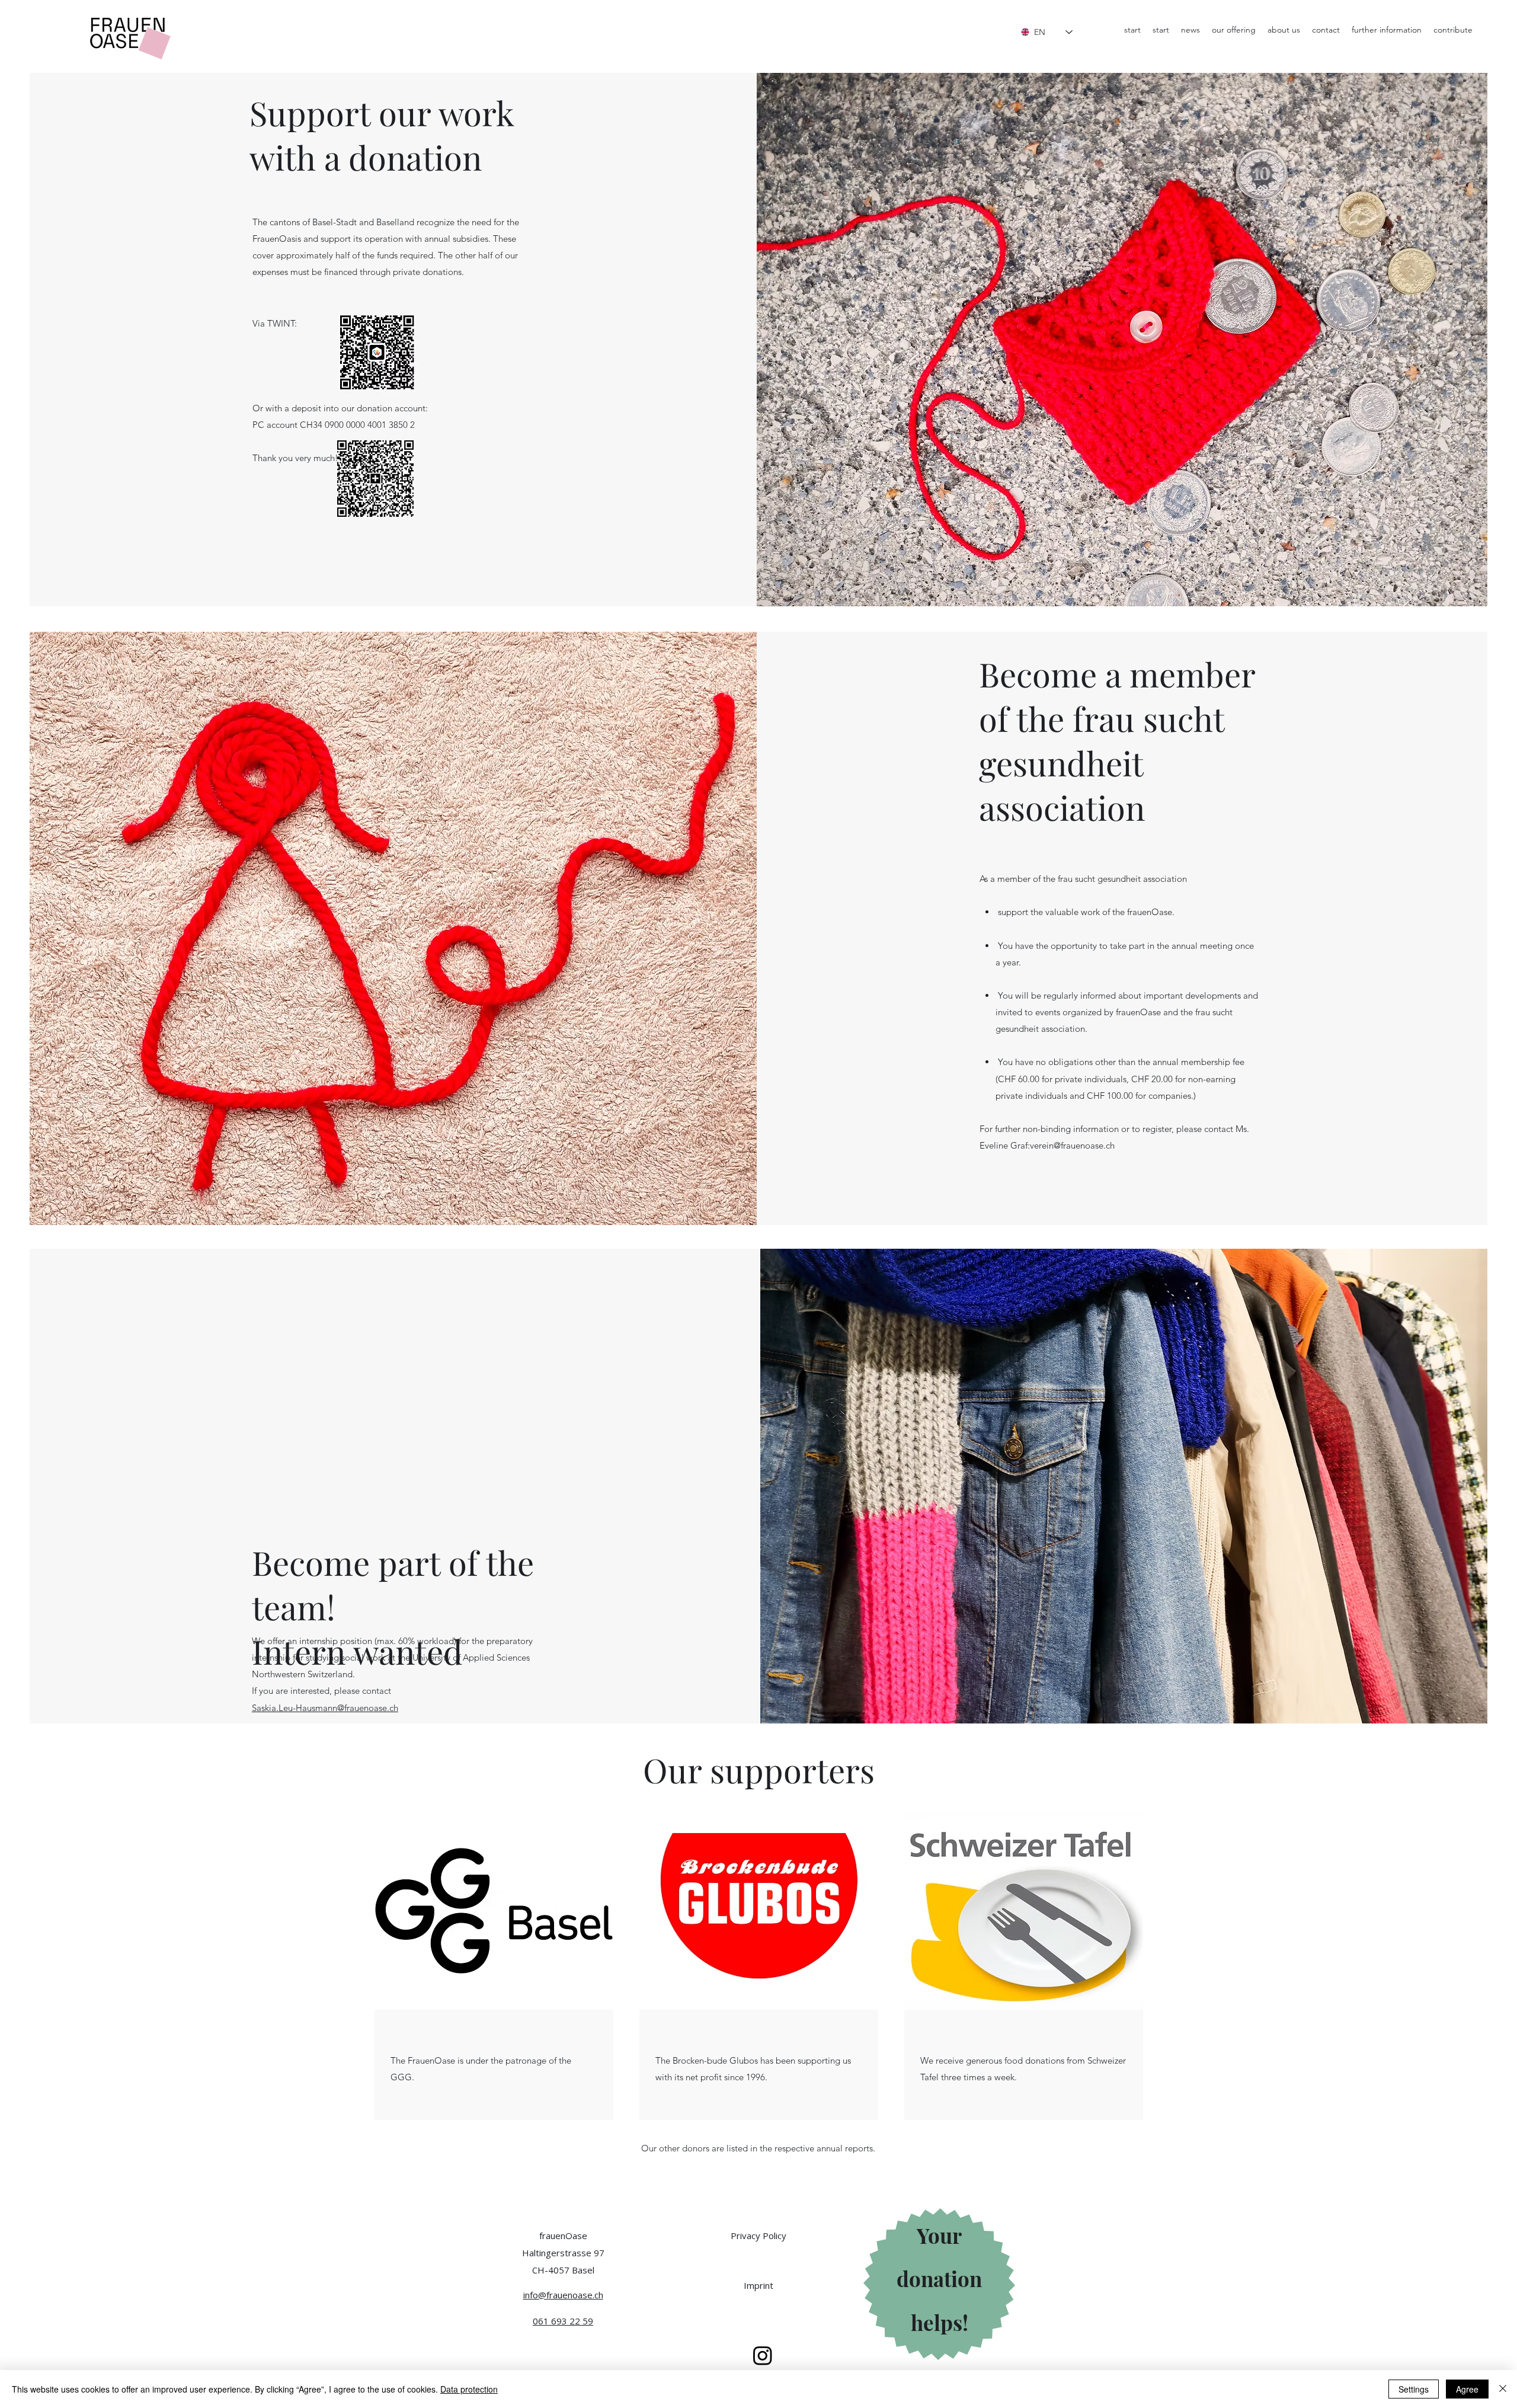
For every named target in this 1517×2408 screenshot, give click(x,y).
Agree (1467, 2389)
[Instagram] (763, 2355)
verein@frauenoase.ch (1072, 1145)
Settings (1414, 2389)
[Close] (1503, 2389)
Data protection (469, 2389)
